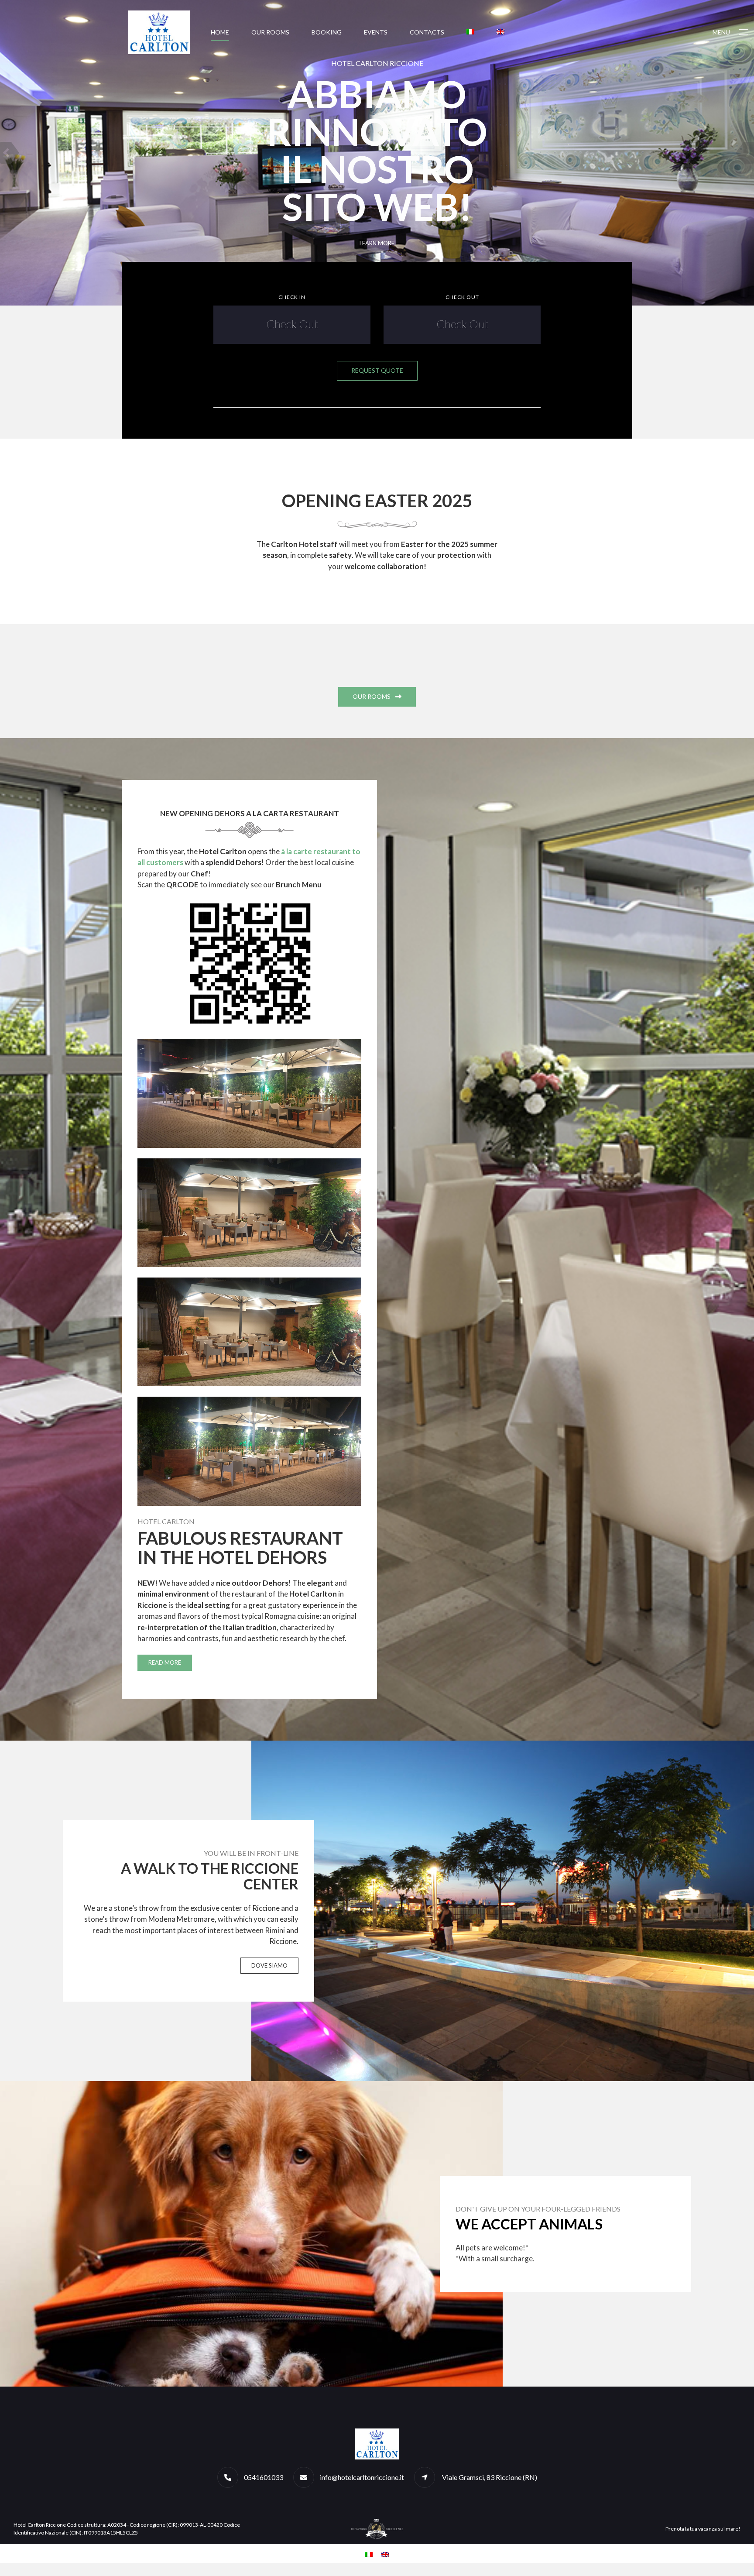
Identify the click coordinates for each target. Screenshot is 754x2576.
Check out (462, 297)
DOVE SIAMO (269, 1965)
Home (220, 32)
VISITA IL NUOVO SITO (377, 243)
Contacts (427, 32)
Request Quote (377, 370)
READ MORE (165, 1662)
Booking (327, 32)
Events (376, 32)
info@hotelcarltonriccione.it (362, 2477)
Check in (292, 297)
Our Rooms (270, 32)
